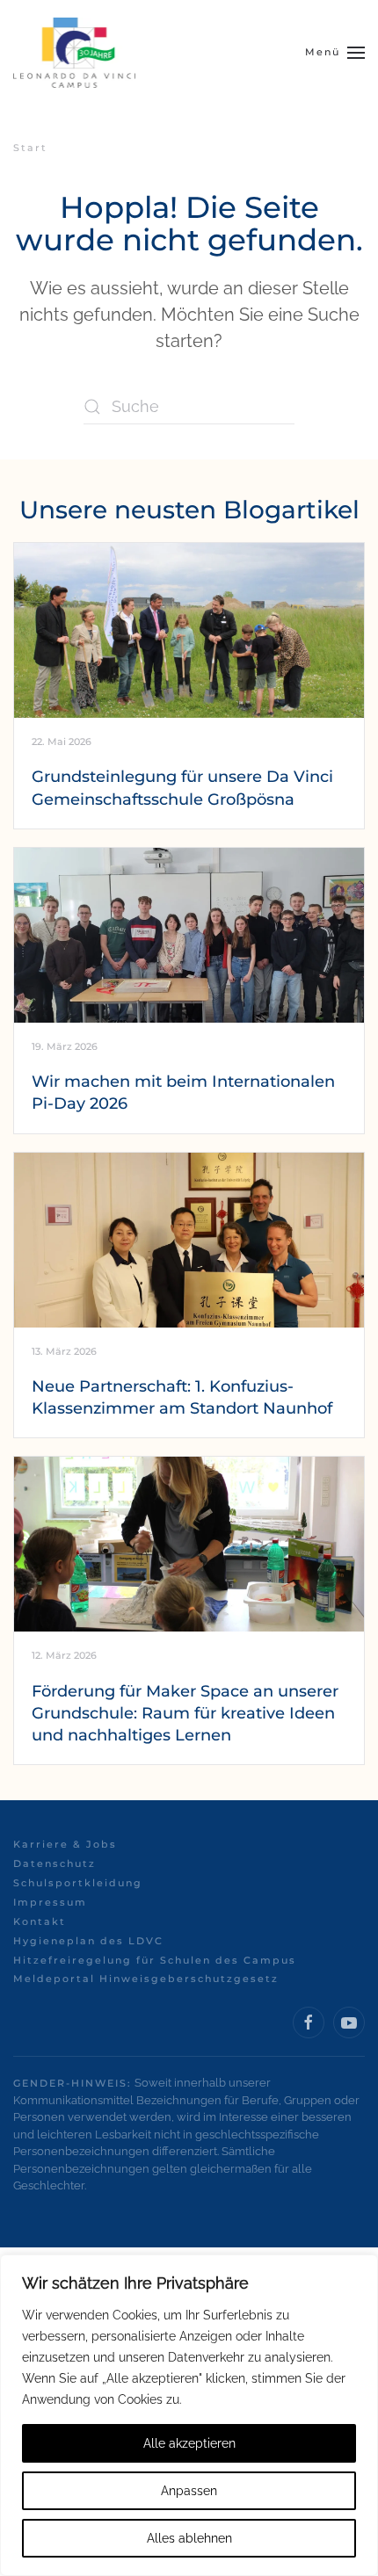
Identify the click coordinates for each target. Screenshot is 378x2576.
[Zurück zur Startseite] (74, 53)
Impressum (50, 1902)
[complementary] (189, 2415)
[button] (335, 53)
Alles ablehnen (189, 2538)
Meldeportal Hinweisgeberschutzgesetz (146, 1979)
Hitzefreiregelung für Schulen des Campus (155, 1960)
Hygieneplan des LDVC (88, 1941)
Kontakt (40, 1921)
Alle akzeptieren (189, 2443)
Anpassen (189, 2491)
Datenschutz (55, 1863)
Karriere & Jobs (65, 1844)
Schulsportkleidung (78, 1883)
